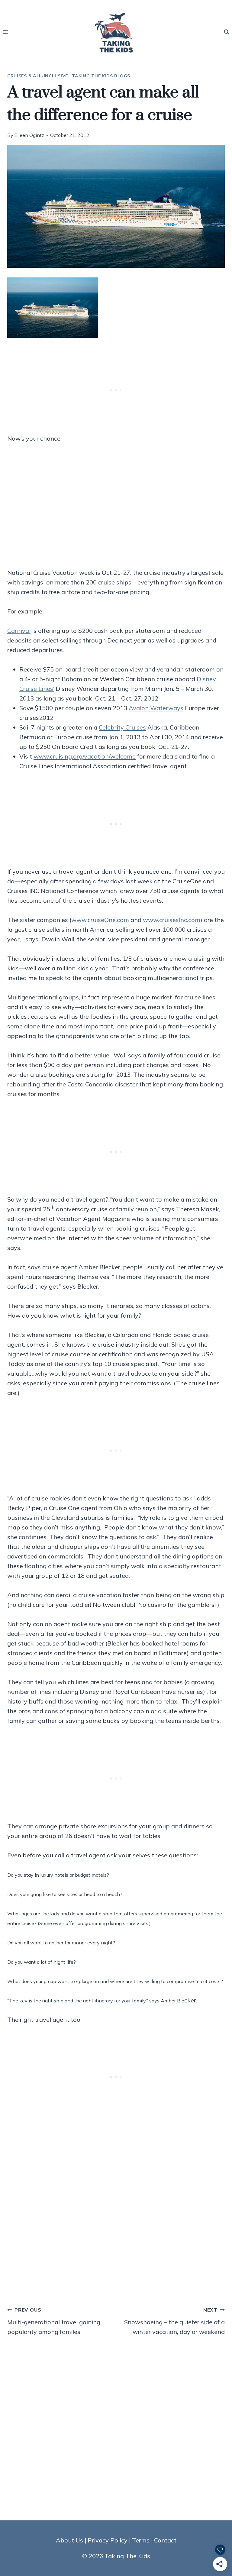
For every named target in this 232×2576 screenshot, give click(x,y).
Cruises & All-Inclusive (38, 76)
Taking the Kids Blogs (101, 76)
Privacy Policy (108, 2540)
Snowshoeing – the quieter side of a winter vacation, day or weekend (174, 2321)
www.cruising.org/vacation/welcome (85, 756)
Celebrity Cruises (122, 727)
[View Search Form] (227, 32)
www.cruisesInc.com (172, 920)
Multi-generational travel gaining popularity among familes (54, 2321)
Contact (165, 2540)
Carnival (19, 631)
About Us (69, 2540)
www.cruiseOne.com (100, 920)
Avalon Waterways (156, 708)
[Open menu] (6, 32)
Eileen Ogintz (29, 135)
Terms (141, 2540)
